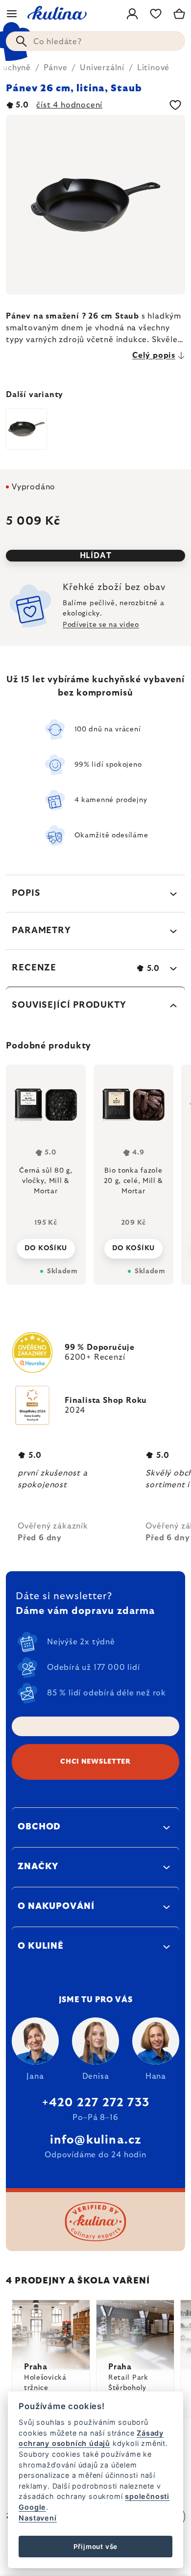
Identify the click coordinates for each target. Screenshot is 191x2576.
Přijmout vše (96, 2547)
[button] (46, 1246)
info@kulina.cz (96, 2140)
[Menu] (12, 14)
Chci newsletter (95, 1762)
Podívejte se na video (101, 625)
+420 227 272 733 (95, 2103)
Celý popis (154, 355)
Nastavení (37, 2518)
